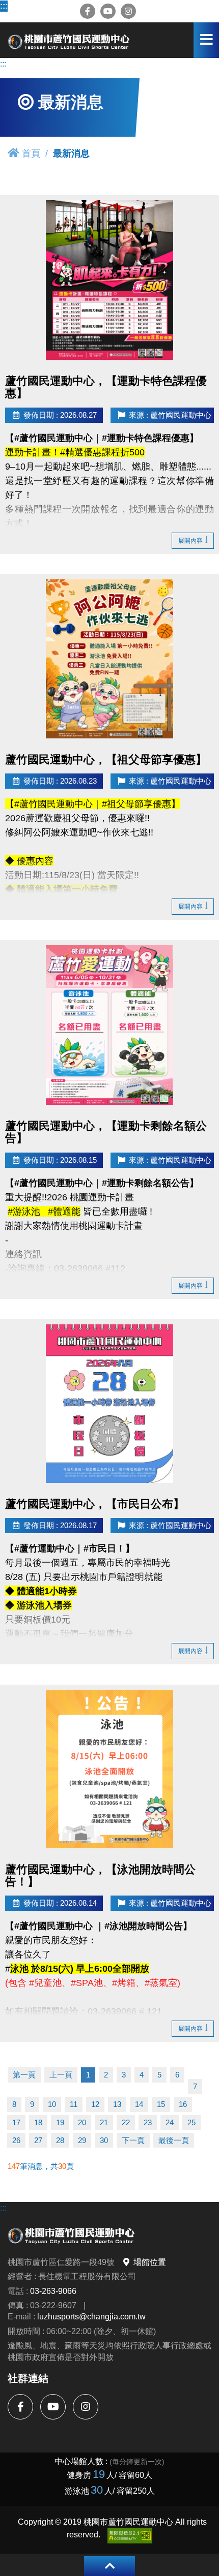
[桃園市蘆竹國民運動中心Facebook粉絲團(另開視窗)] (88, 11)
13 (117, 2104)
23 (148, 2122)
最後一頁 (174, 2140)
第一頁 (24, 2075)
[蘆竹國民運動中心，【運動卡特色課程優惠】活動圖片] (109, 280)
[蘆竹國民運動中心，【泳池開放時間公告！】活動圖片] (109, 1769)
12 (95, 2104)
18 (38, 2122)
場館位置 (150, 2262)
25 (191, 2122)
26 (16, 2140)
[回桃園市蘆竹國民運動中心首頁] (69, 40)
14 (139, 2104)
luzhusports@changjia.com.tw (91, 2316)
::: (4, 6)
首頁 (31, 153)
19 (60, 2122)
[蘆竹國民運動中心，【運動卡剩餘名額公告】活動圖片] (109, 1025)
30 (104, 2140)
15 (161, 2104)
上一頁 (61, 2075)
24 (170, 2122)
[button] (109, 2566)
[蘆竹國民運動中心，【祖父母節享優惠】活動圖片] (109, 659)
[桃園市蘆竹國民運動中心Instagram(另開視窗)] (128, 11)
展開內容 (190, 540)
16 (183, 2104)
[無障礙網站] (130, 2536)
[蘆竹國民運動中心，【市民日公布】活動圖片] (109, 1404)
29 (82, 2140)
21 (104, 2122)
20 (82, 2122)
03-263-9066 (53, 2291)
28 (60, 2140)
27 (38, 2140)
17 (16, 2122)
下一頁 (133, 2140)
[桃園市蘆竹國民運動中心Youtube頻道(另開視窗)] (108, 11)
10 (52, 2104)
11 (74, 2104)
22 (126, 2122)
